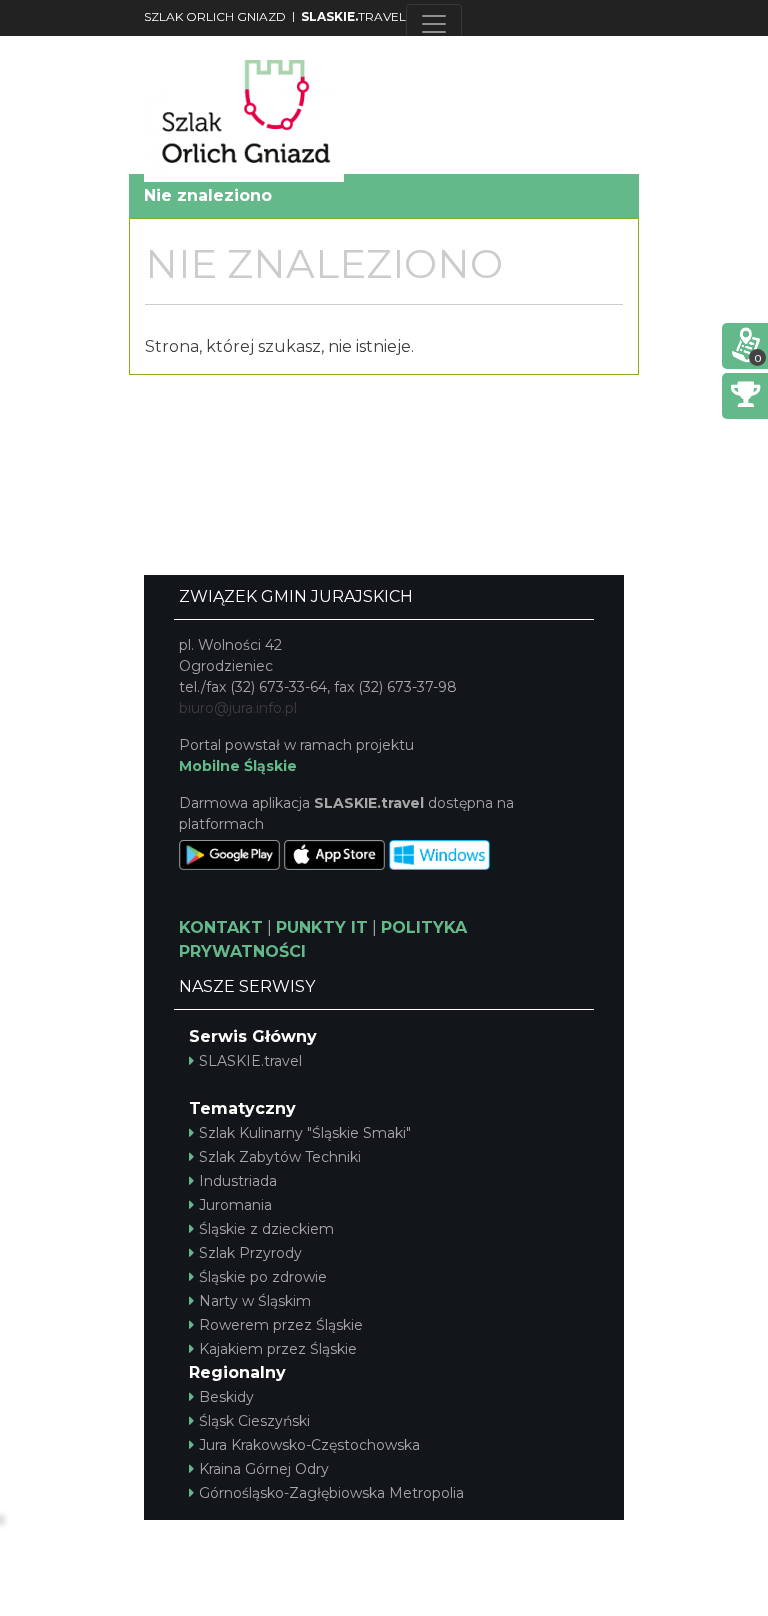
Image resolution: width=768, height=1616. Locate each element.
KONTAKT (221, 927)
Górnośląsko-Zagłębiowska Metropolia (331, 1493)
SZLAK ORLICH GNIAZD (215, 16)
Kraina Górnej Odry (264, 1469)
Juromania (235, 1205)
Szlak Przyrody (250, 1253)
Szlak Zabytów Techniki (280, 1157)
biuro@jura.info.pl (238, 708)
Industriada (238, 1181)
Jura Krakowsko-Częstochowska (309, 1445)
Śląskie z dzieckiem (266, 1229)
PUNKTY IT (322, 927)
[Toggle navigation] (434, 24)
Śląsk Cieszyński (254, 1421)
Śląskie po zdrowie (263, 1277)
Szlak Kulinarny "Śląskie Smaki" (305, 1133)
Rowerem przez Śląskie (281, 1325)
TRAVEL (353, 16)
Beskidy (226, 1397)
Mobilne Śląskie (238, 766)
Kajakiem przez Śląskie (278, 1349)
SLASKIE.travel (250, 1061)
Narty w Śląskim (255, 1301)
